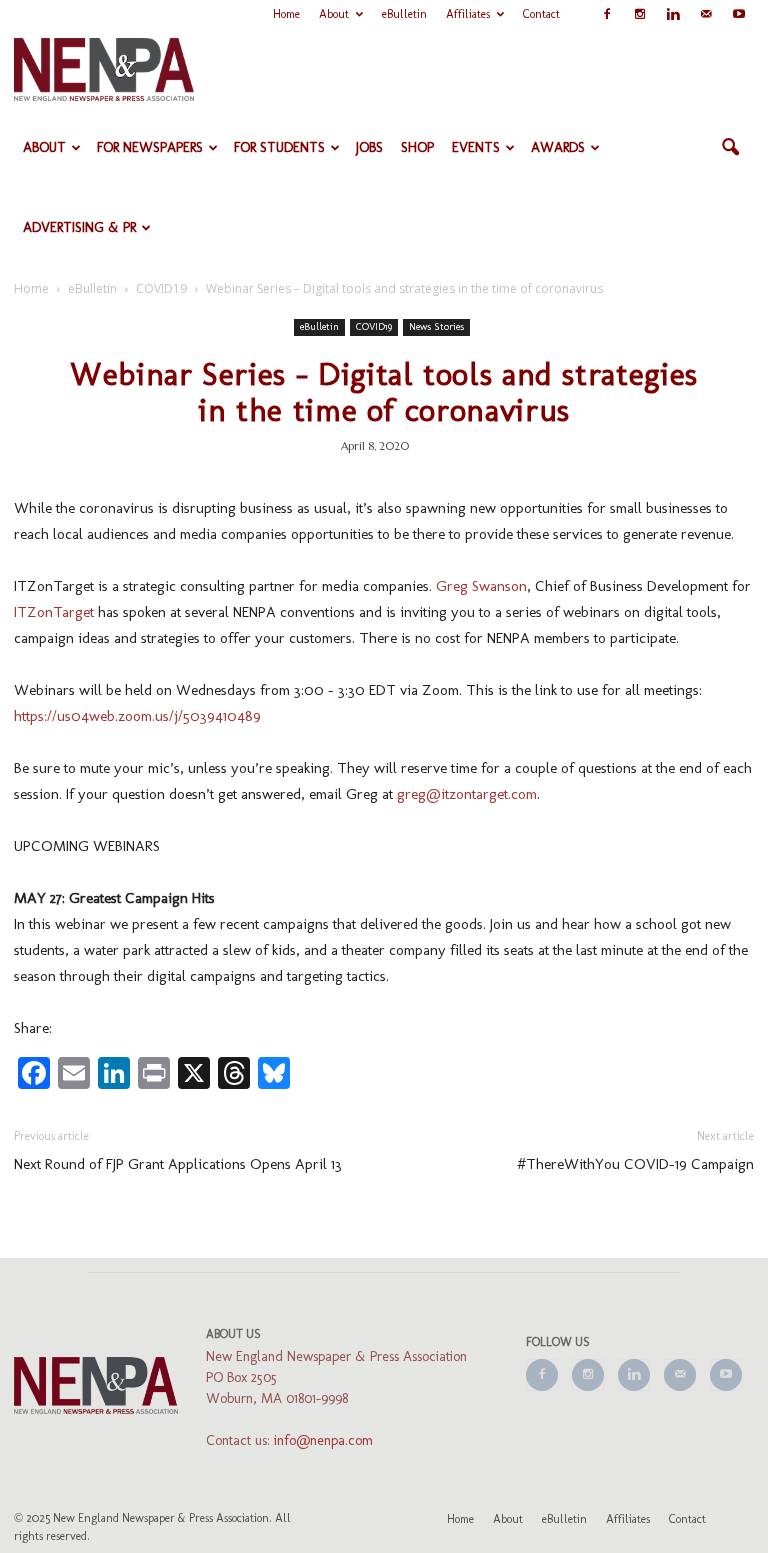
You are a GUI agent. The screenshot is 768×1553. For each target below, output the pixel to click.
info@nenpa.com (323, 1440)
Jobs (369, 147)
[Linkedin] (673, 14)
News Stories (436, 327)
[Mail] (706, 14)
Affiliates (468, 14)
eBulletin (404, 14)
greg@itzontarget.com (467, 794)
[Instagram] (640, 14)
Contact (541, 14)
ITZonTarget (54, 612)
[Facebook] (607, 14)
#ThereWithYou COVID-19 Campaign (635, 1164)
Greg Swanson (481, 586)
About (334, 14)
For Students (279, 147)
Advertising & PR (79, 227)
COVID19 (374, 327)
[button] (730, 148)
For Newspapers (150, 147)
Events (476, 147)
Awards (558, 147)
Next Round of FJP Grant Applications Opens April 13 (178, 1164)
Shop (417, 147)
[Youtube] (739, 14)
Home (286, 14)
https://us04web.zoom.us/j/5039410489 (137, 716)
